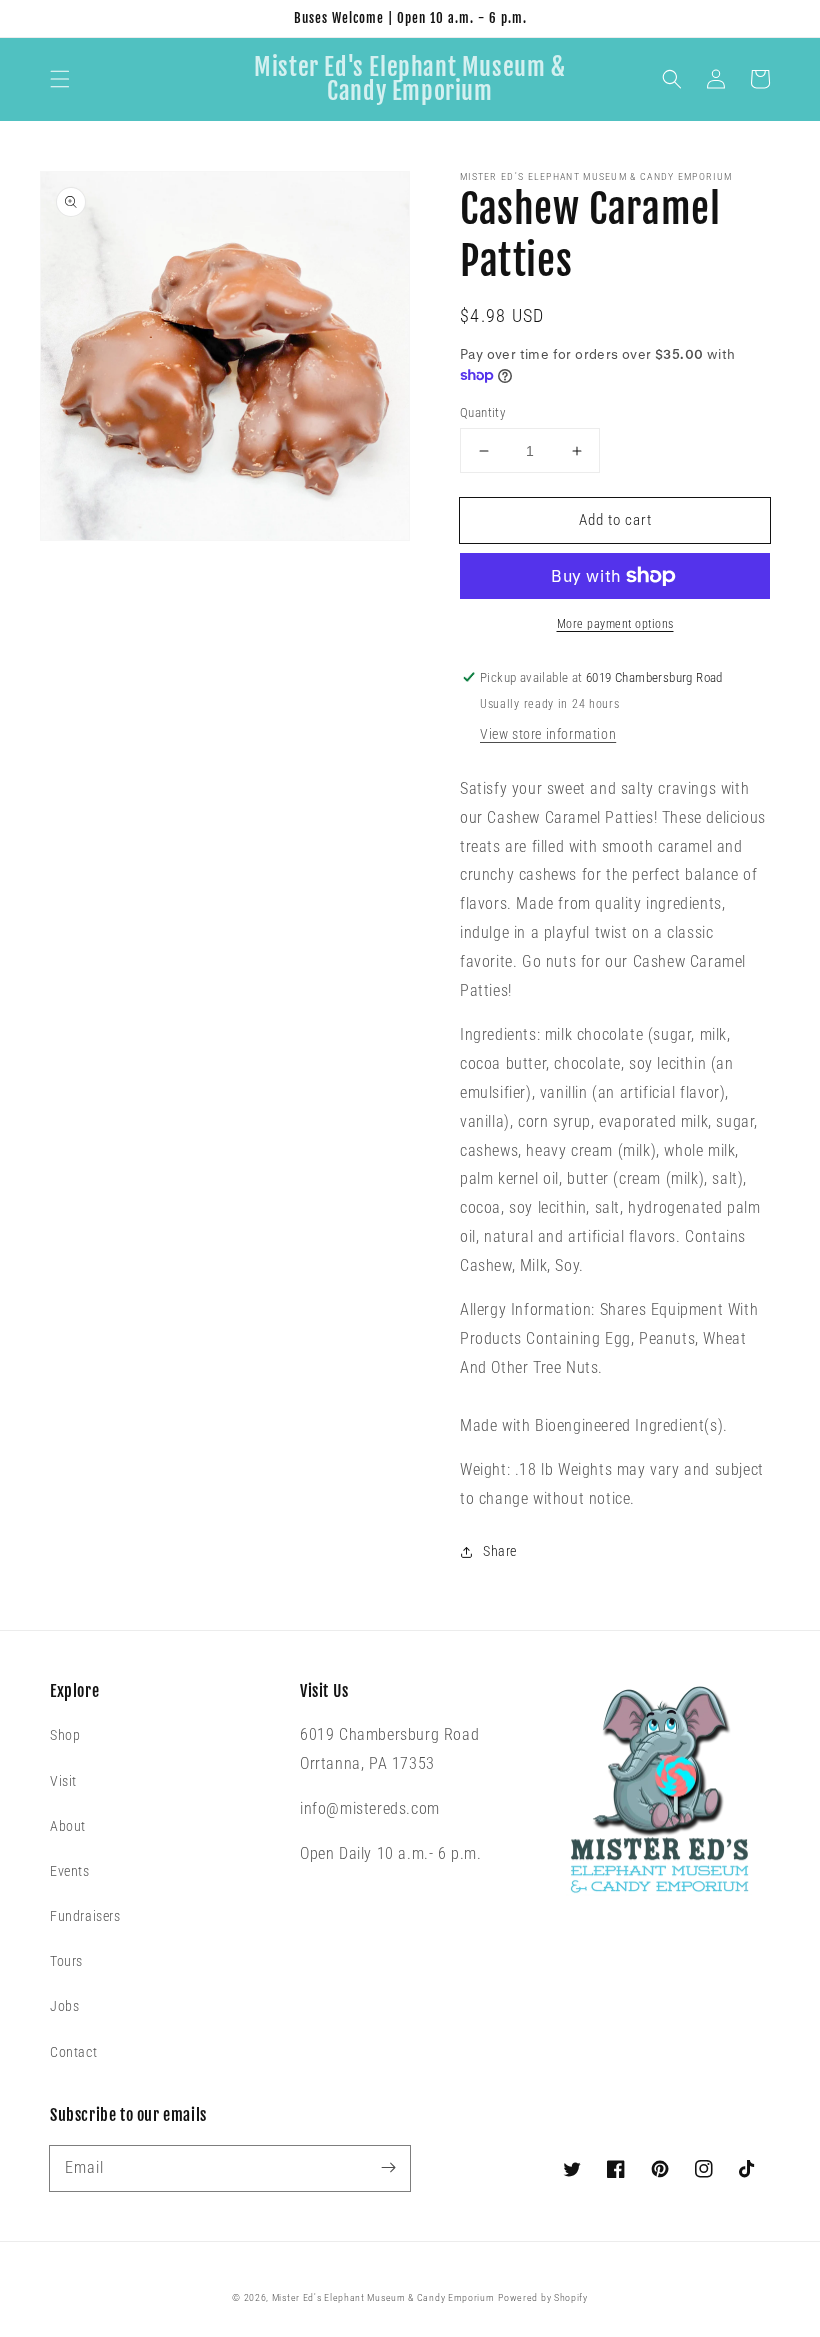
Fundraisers (85, 1916)
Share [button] (500, 1551)
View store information (548, 734)
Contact (73, 2052)
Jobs (64, 2006)
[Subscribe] (388, 2168)
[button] (60, 79)
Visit (63, 1781)
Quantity (482, 412)
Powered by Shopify (543, 2297)
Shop (65, 1735)
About (68, 1826)
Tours (66, 1961)
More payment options (615, 624)
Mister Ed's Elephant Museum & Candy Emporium (383, 2297)
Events (70, 1871)
